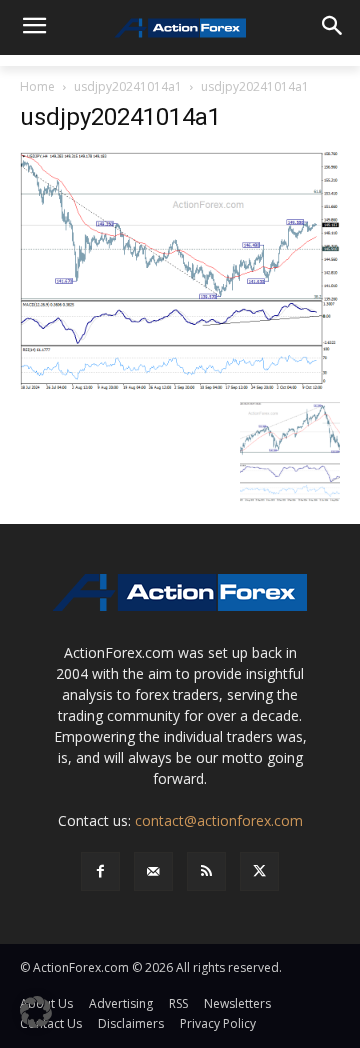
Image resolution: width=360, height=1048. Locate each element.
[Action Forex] (180, 28)
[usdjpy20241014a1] (180, 270)
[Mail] (153, 871)
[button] (36, 1012)
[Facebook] (100, 871)
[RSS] (206, 871)
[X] (259, 871)
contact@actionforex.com (219, 820)
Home (37, 86)
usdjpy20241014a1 (128, 86)
